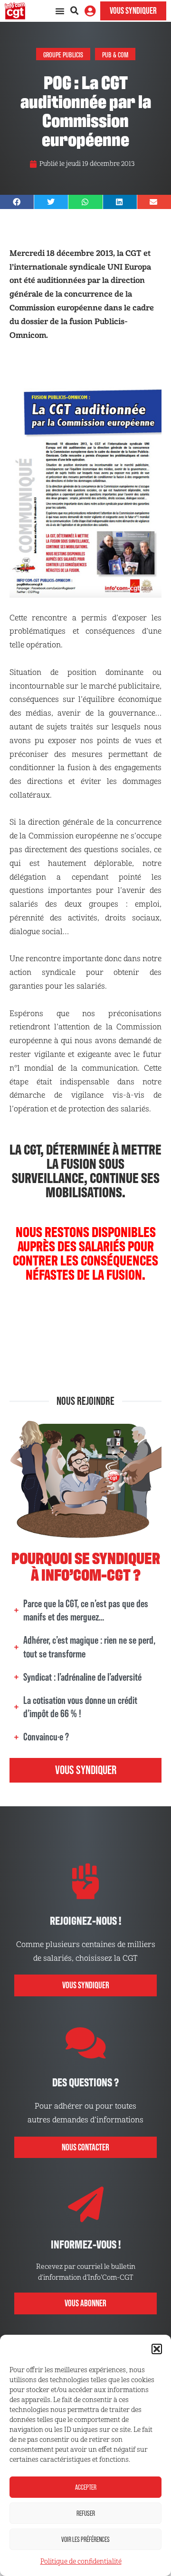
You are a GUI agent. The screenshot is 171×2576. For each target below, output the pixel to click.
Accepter (86, 2487)
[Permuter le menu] (60, 11)
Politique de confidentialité (81, 2562)
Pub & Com (115, 54)
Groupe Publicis (63, 54)
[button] (157, 2349)
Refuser (86, 2513)
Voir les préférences (85, 2539)
